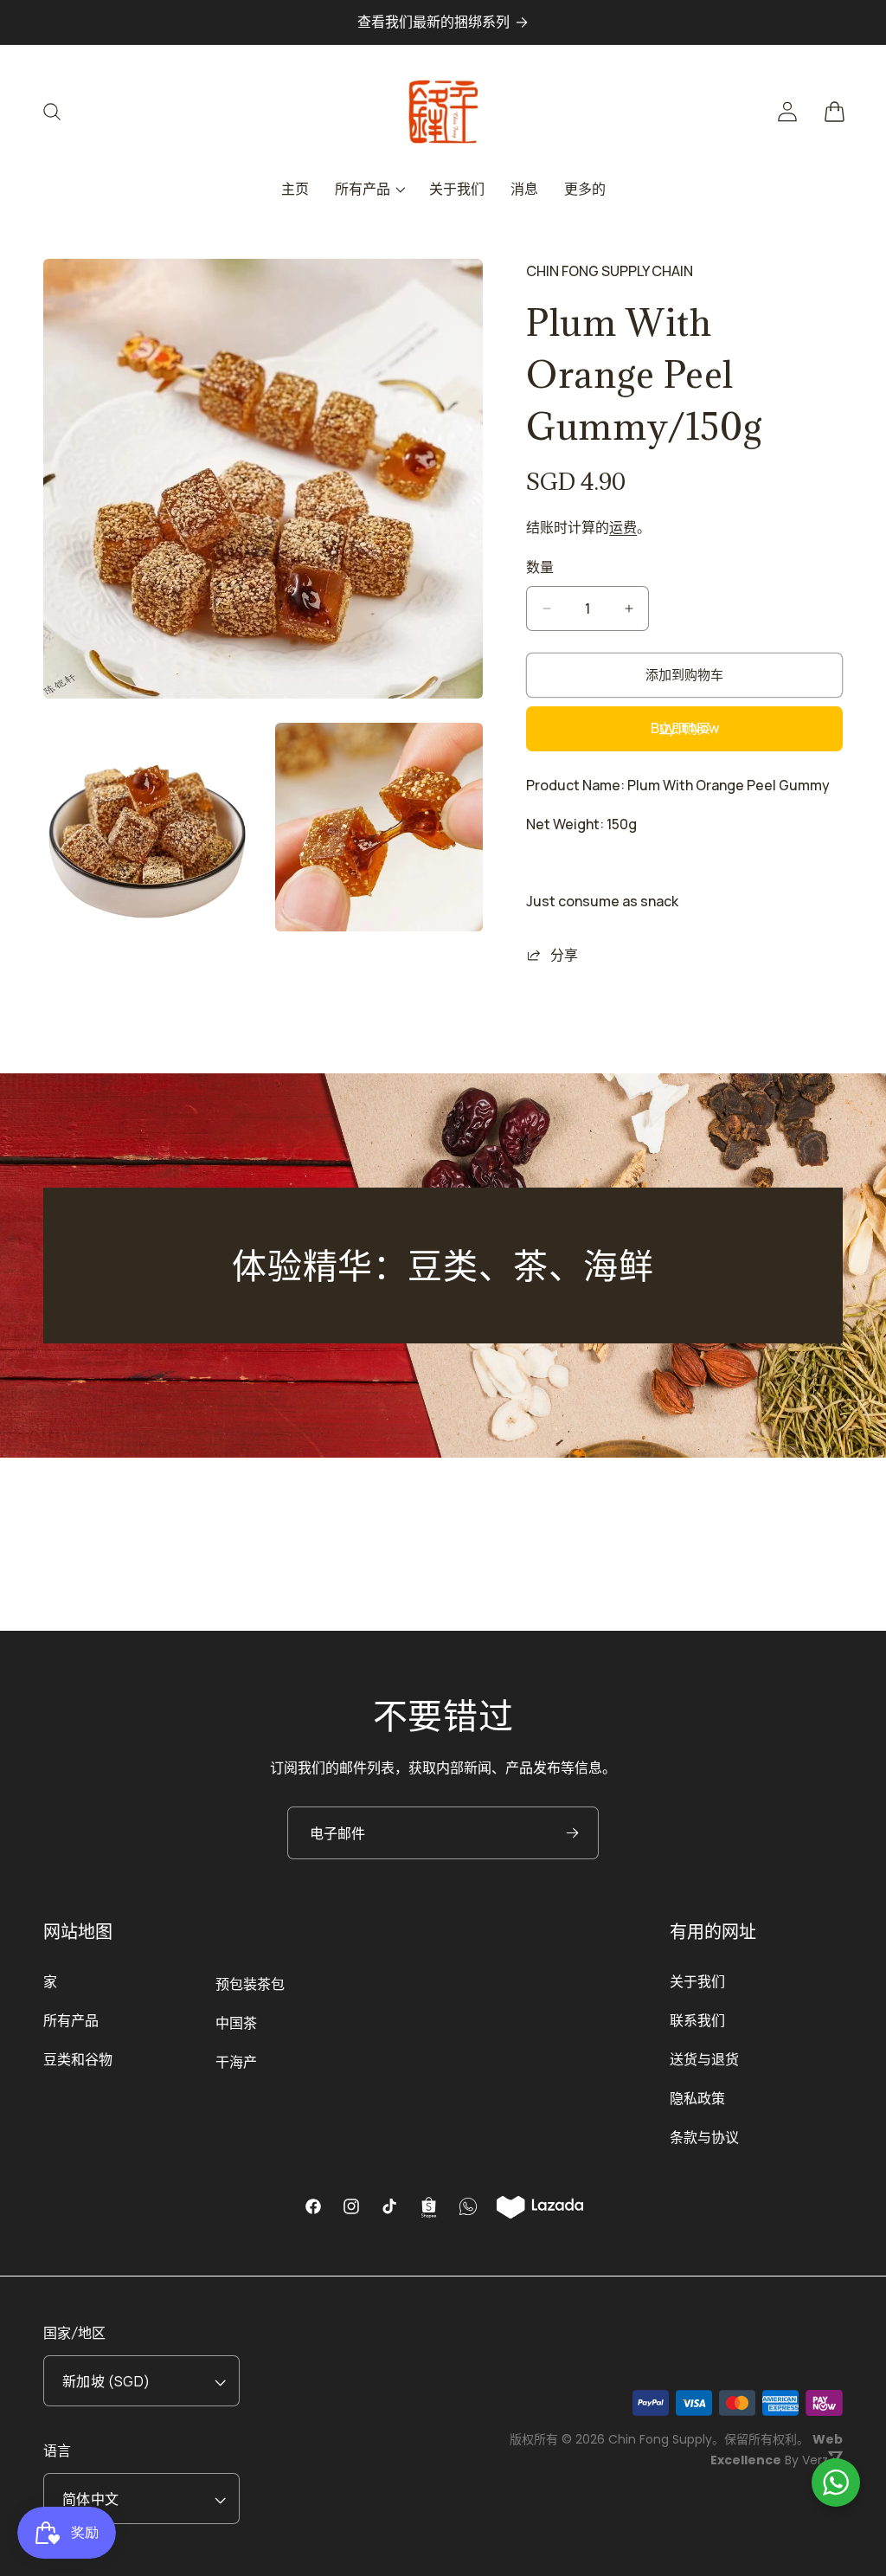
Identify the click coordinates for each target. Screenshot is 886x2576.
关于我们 (697, 1981)
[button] (62, 112)
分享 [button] (564, 955)
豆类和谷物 (78, 2059)
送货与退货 (704, 2059)
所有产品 (71, 2020)
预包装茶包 (250, 1984)
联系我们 (697, 2020)
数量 (540, 567)
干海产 (236, 2062)
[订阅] (572, 1833)
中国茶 (236, 2023)
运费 (623, 527)
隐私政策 (697, 2098)
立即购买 (684, 728)
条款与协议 (704, 2137)
